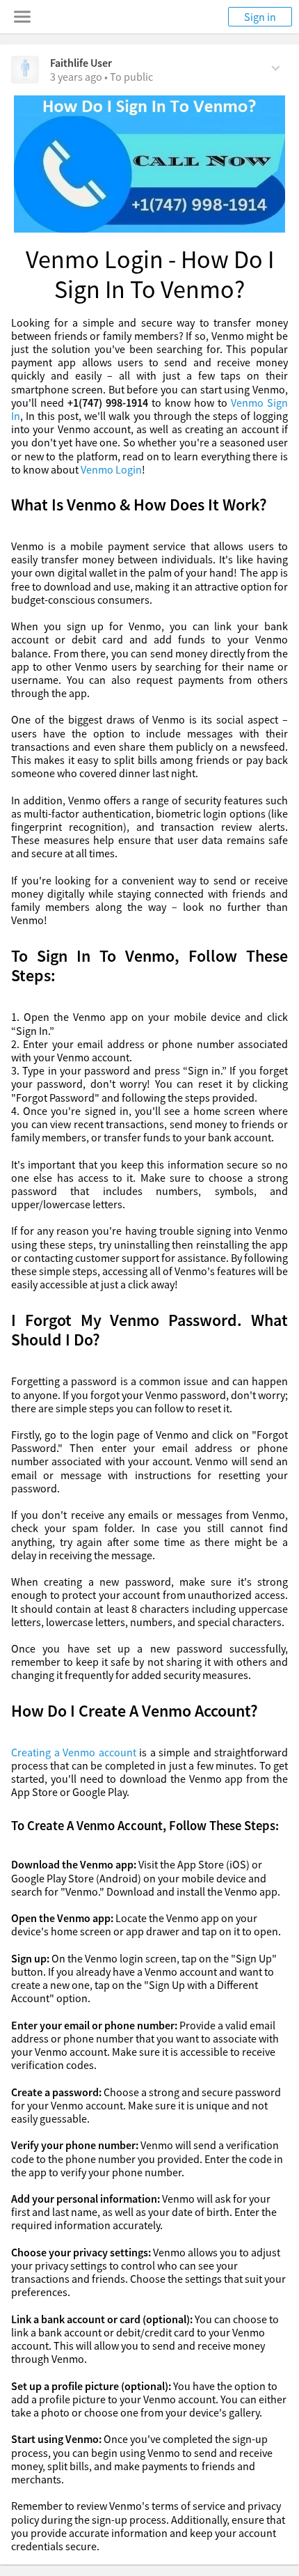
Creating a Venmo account (74, 1752)
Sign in (260, 17)
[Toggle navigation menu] (22, 17)
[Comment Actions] (276, 67)
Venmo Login (111, 469)
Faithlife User (81, 63)
